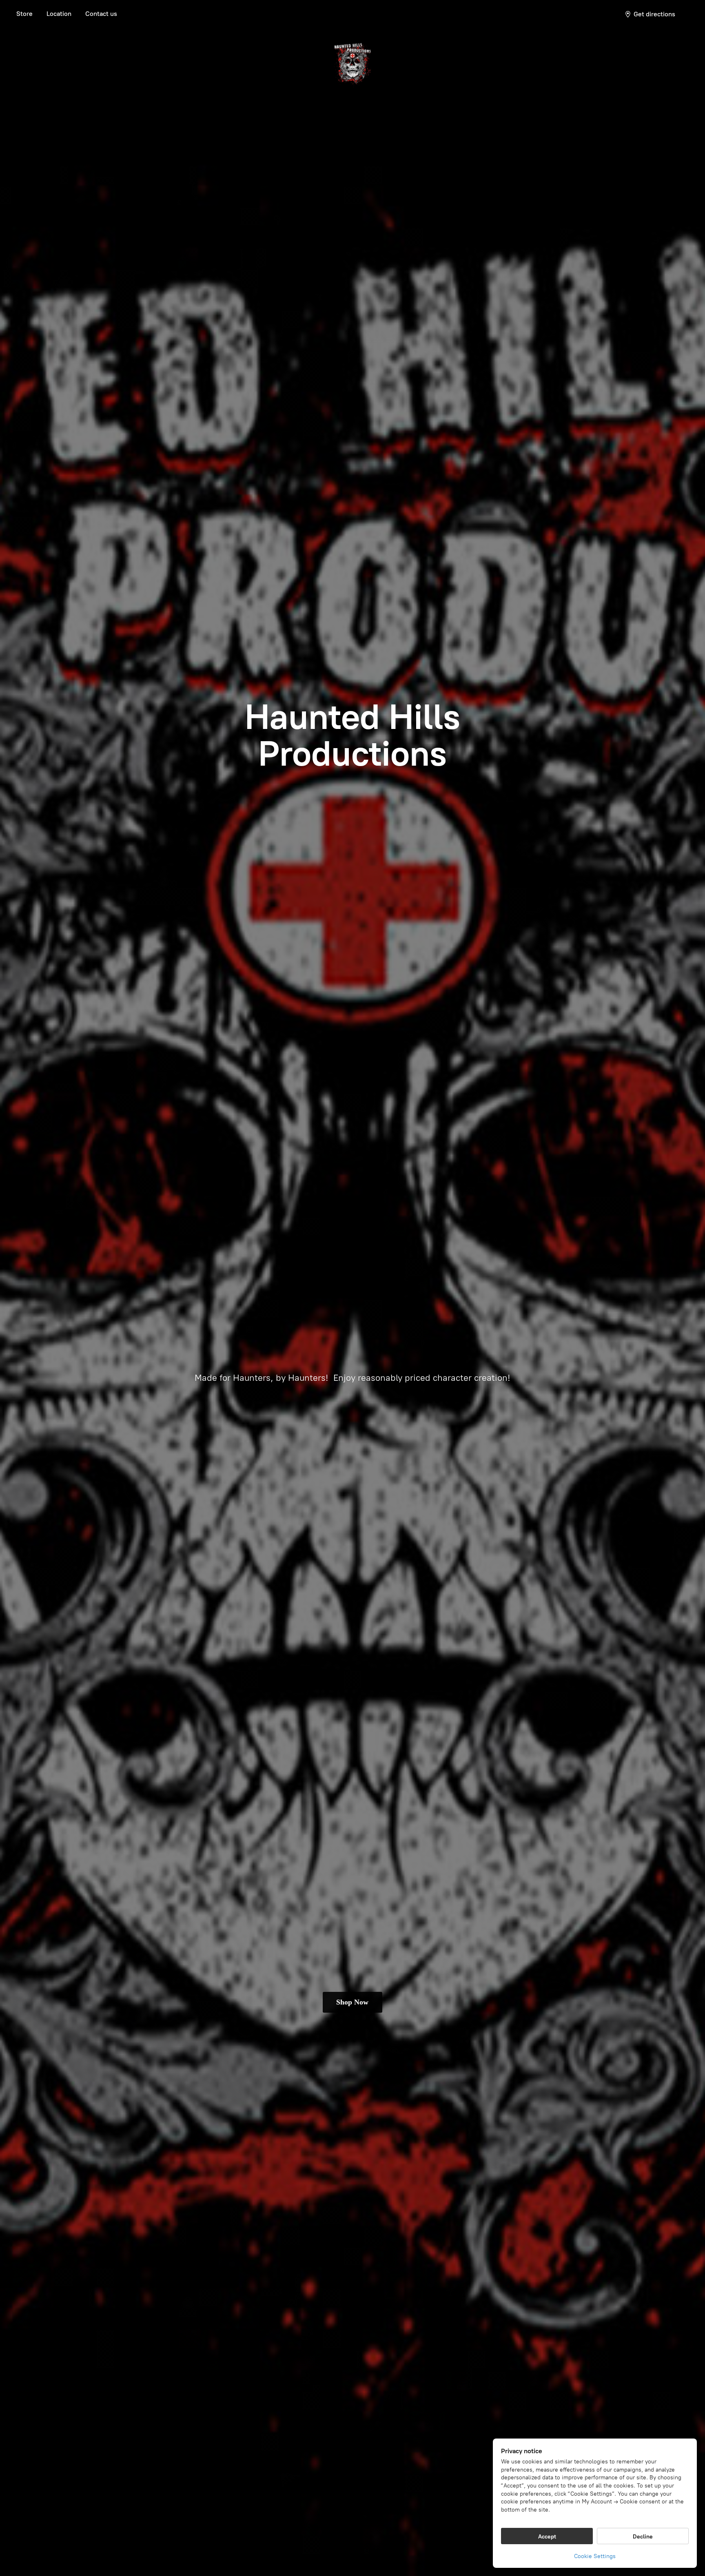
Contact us (101, 14)
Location (59, 14)
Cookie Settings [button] (595, 2556)
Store (24, 14)
